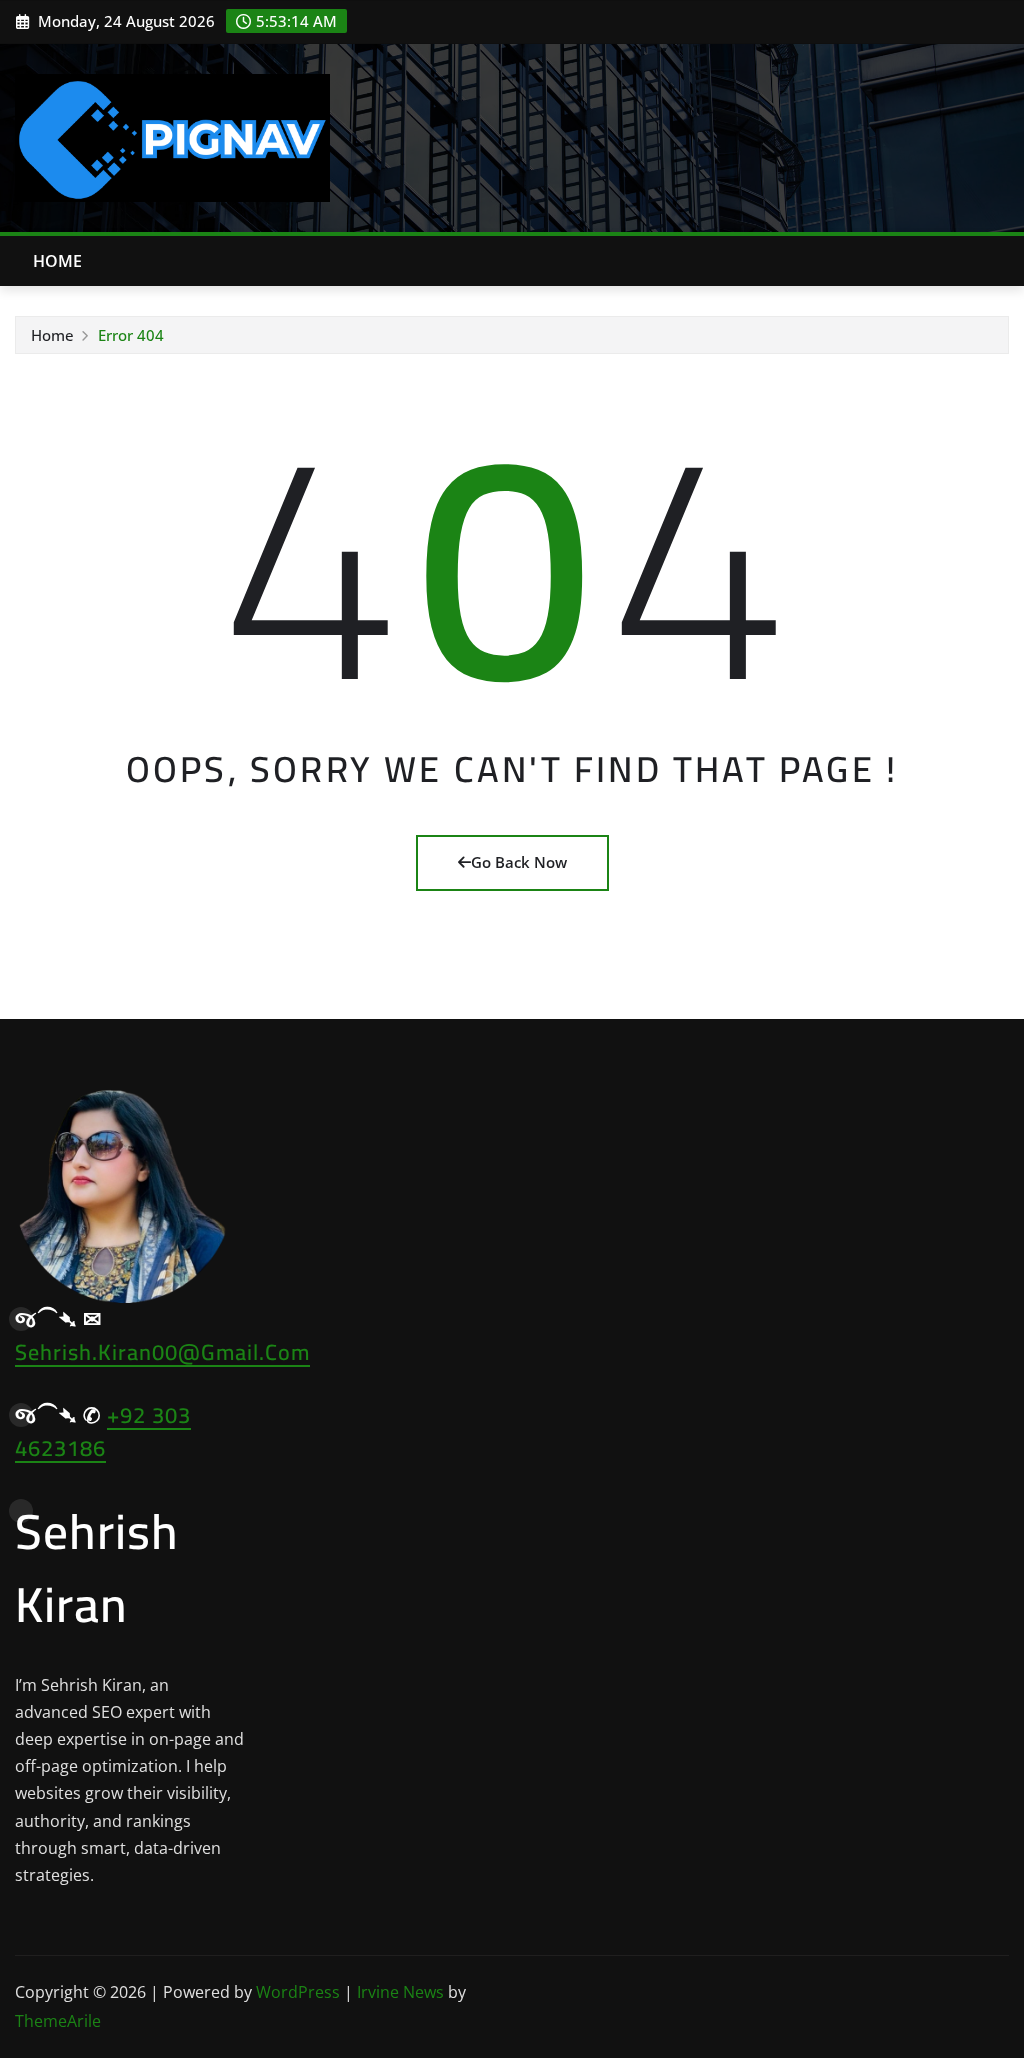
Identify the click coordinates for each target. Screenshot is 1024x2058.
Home (58, 261)
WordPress (298, 1992)
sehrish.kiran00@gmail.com (162, 1352)
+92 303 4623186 (103, 1431)
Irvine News (400, 1992)
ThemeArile (58, 2021)
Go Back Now (519, 862)
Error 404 (131, 335)
